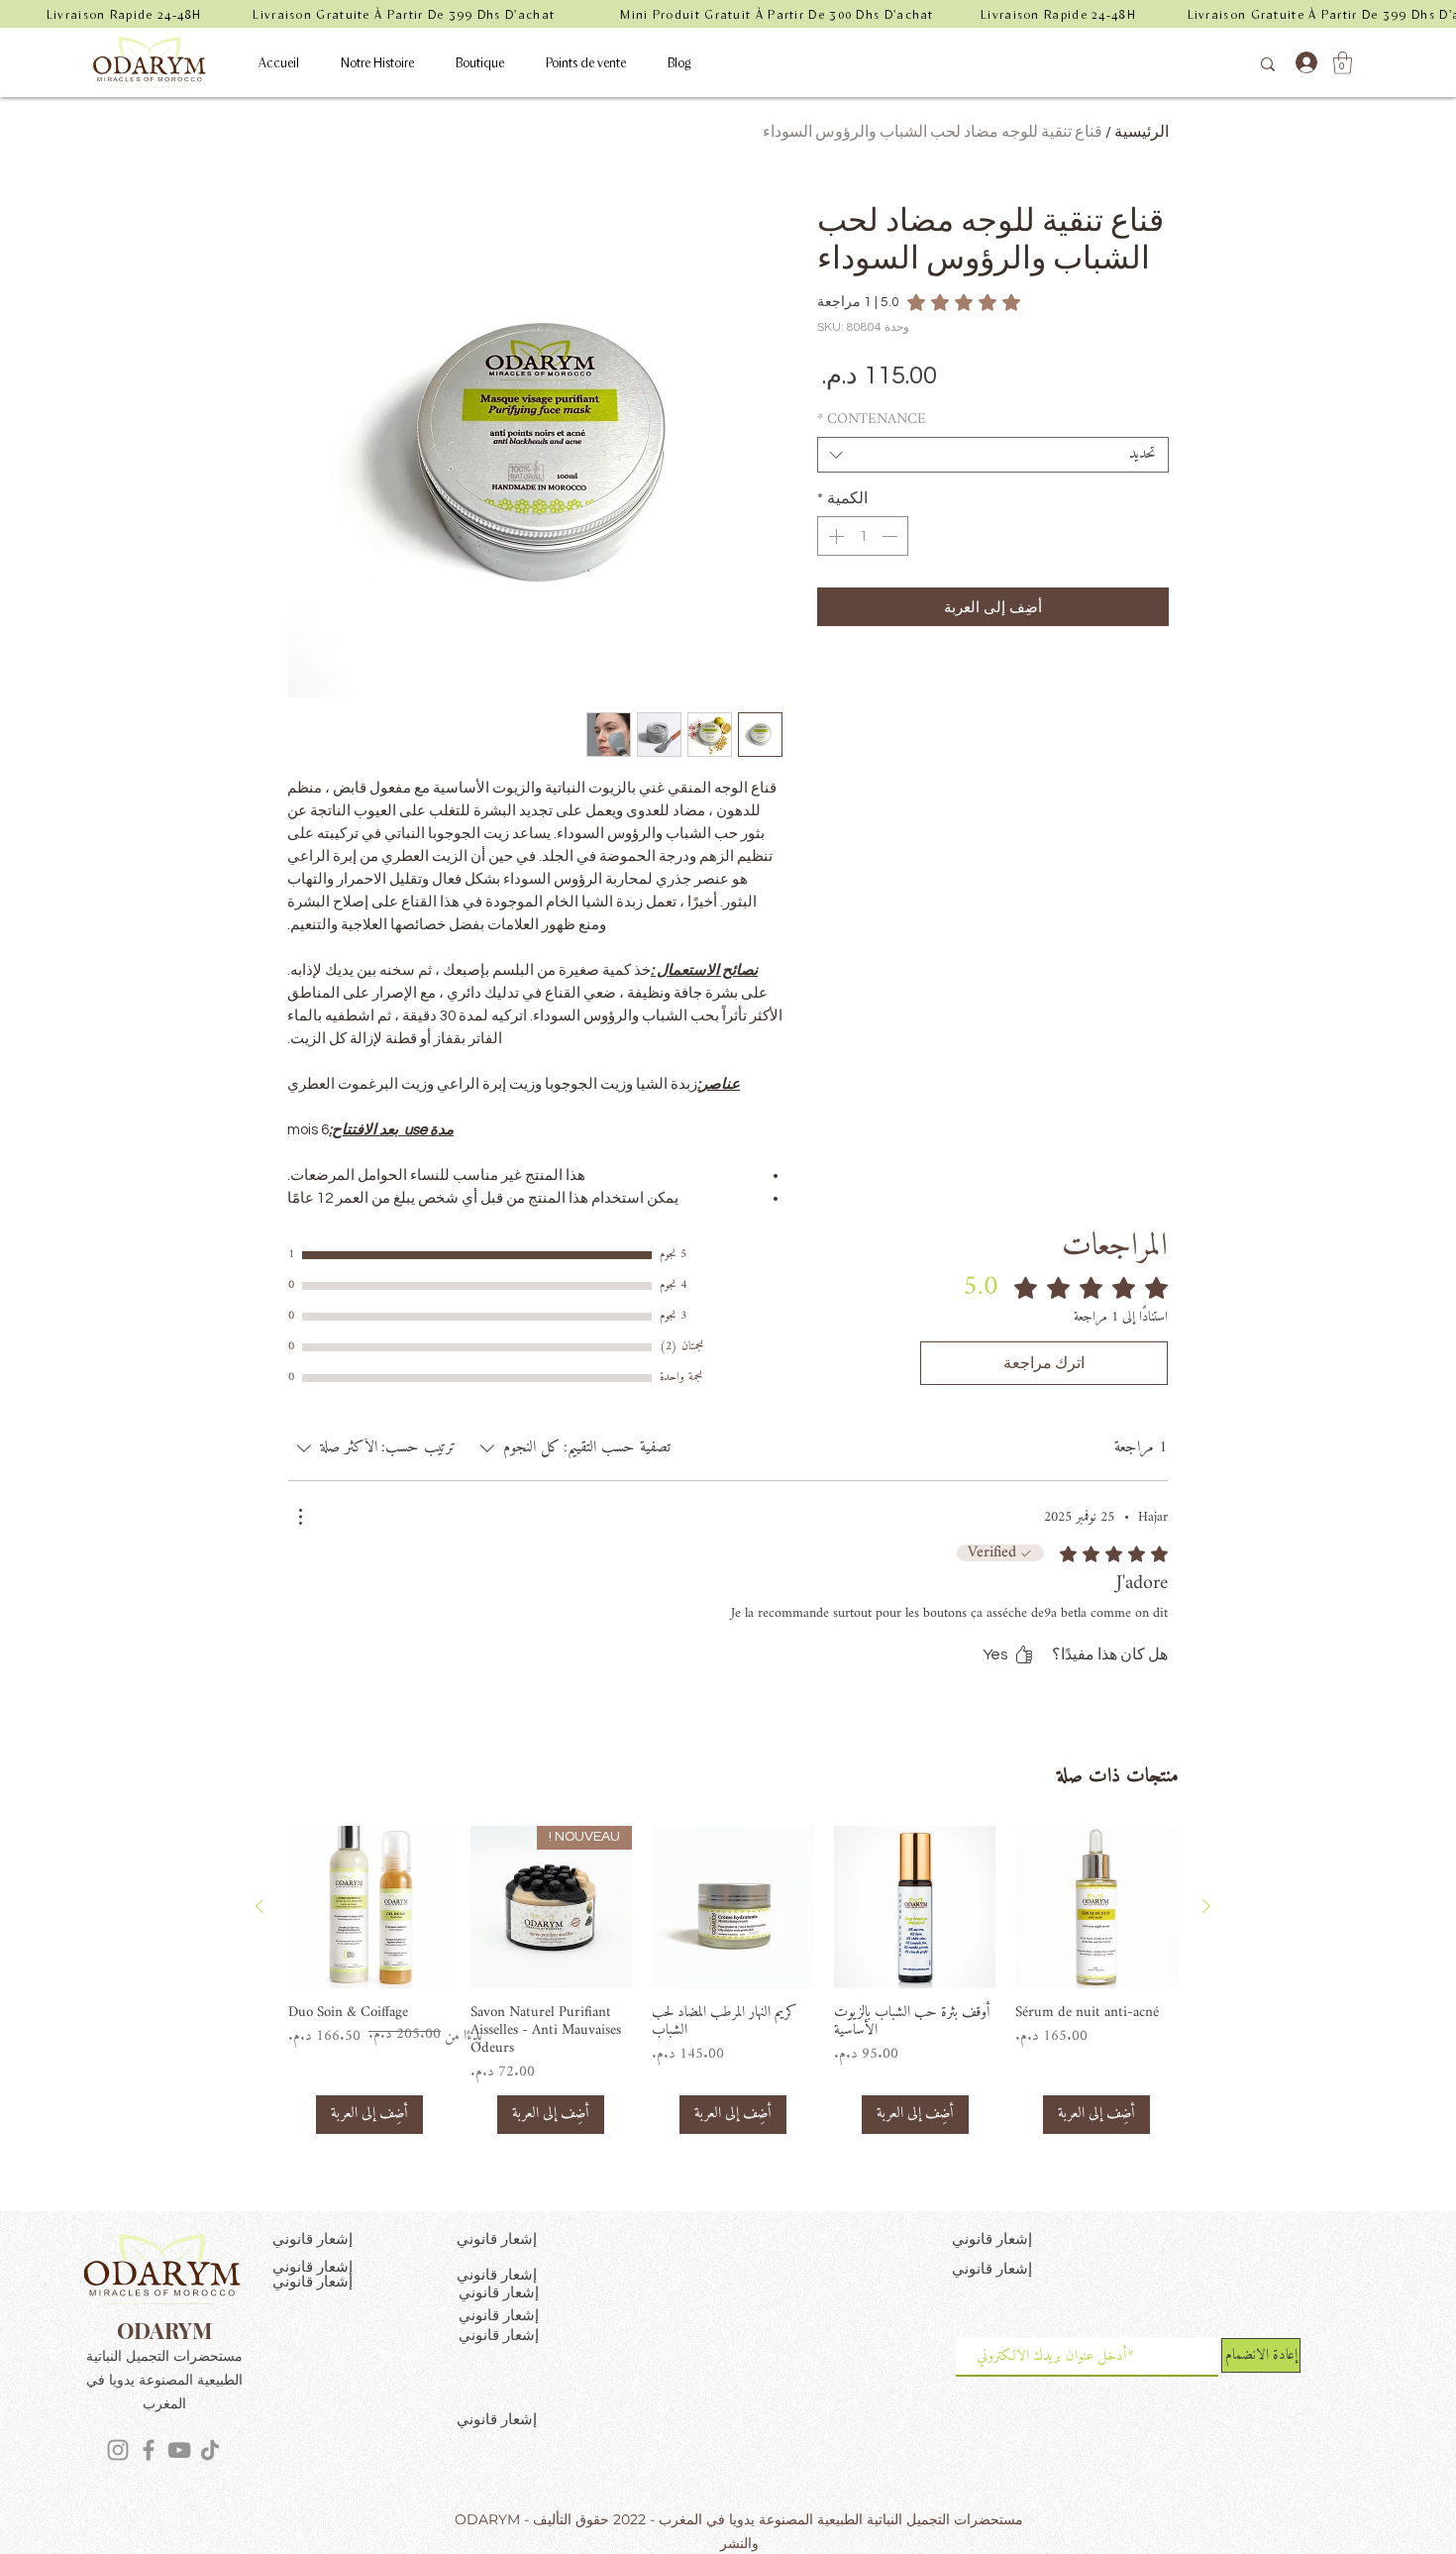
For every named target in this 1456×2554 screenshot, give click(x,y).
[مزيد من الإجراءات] (300, 1517)
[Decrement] (891, 536)
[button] (1343, 63)
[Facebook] (149, 2450)
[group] (733, 1980)
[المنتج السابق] (1206, 1906)
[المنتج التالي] (260, 1906)
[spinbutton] (863, 536)
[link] (919, 302)
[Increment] (834, 536)
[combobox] (993, 455)
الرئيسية (1142, 132)
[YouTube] (179, 2450)
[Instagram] (118, 2450)
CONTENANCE (872, 420)
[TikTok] (210, 2450)
